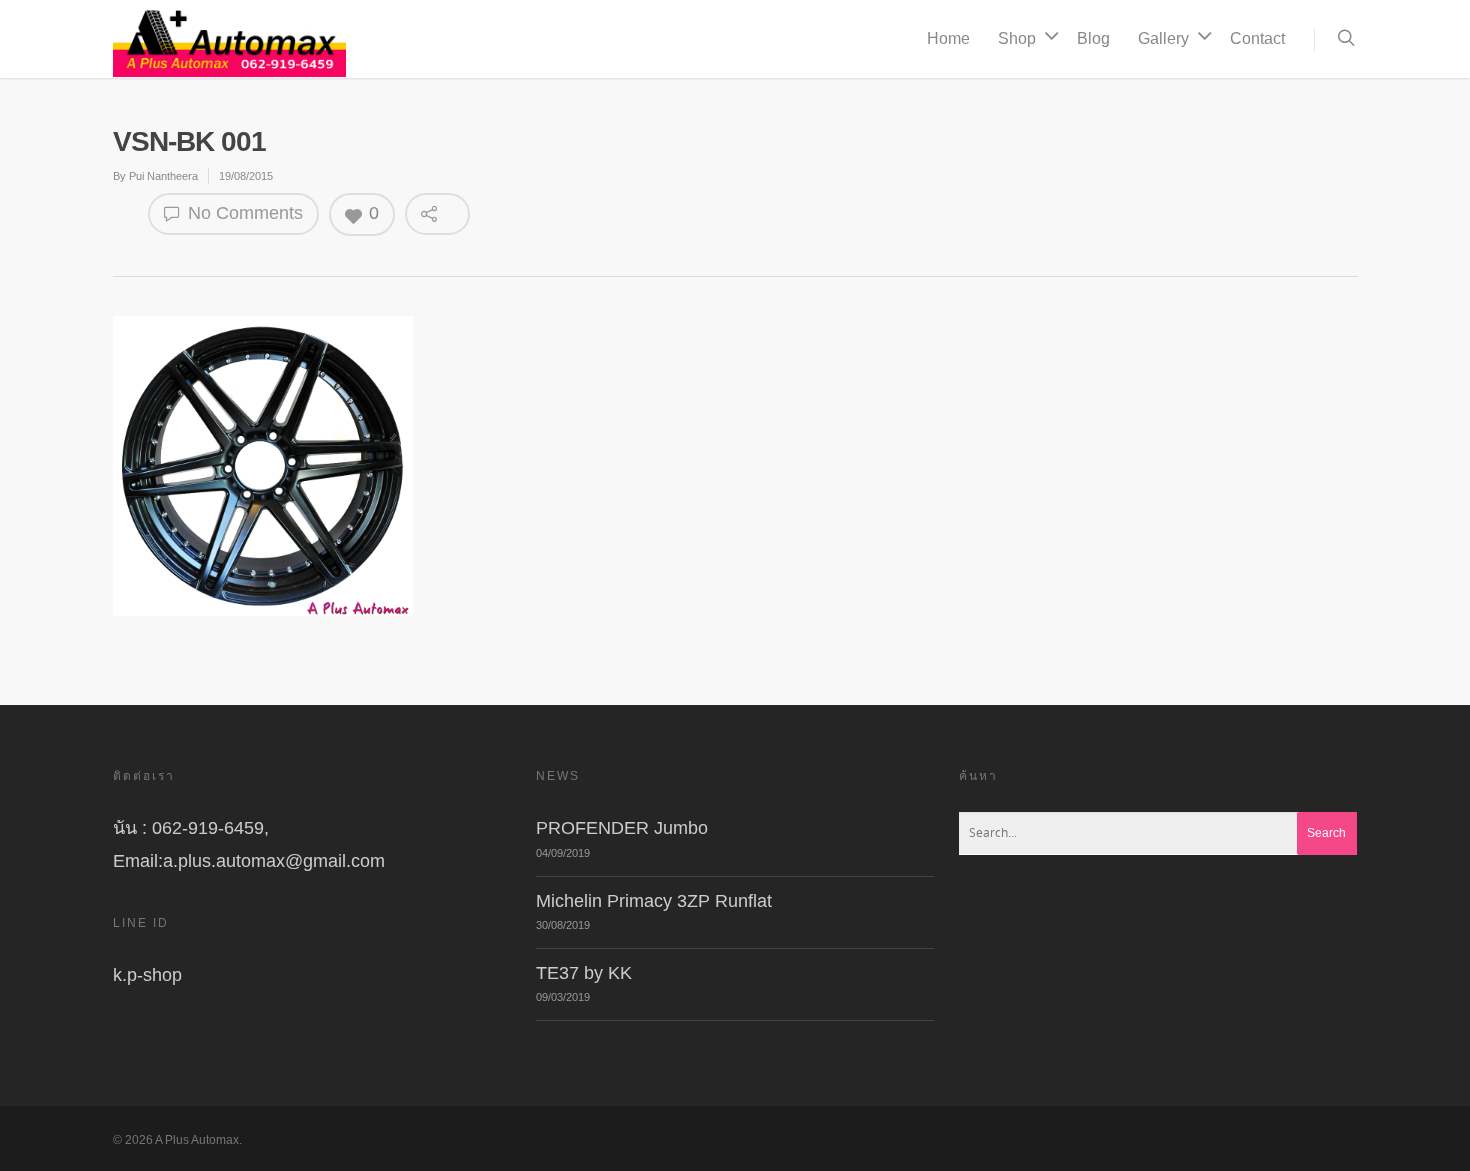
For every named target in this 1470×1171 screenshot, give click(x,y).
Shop (1017, 38)
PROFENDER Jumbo (622, 828)
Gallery (1163, 38)
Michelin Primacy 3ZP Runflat (654, 901)
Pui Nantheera (163, 176)
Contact (1257, 38)
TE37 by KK (584, 973)
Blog (1093, 38)
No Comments (243, 213)
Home (948, 38)
